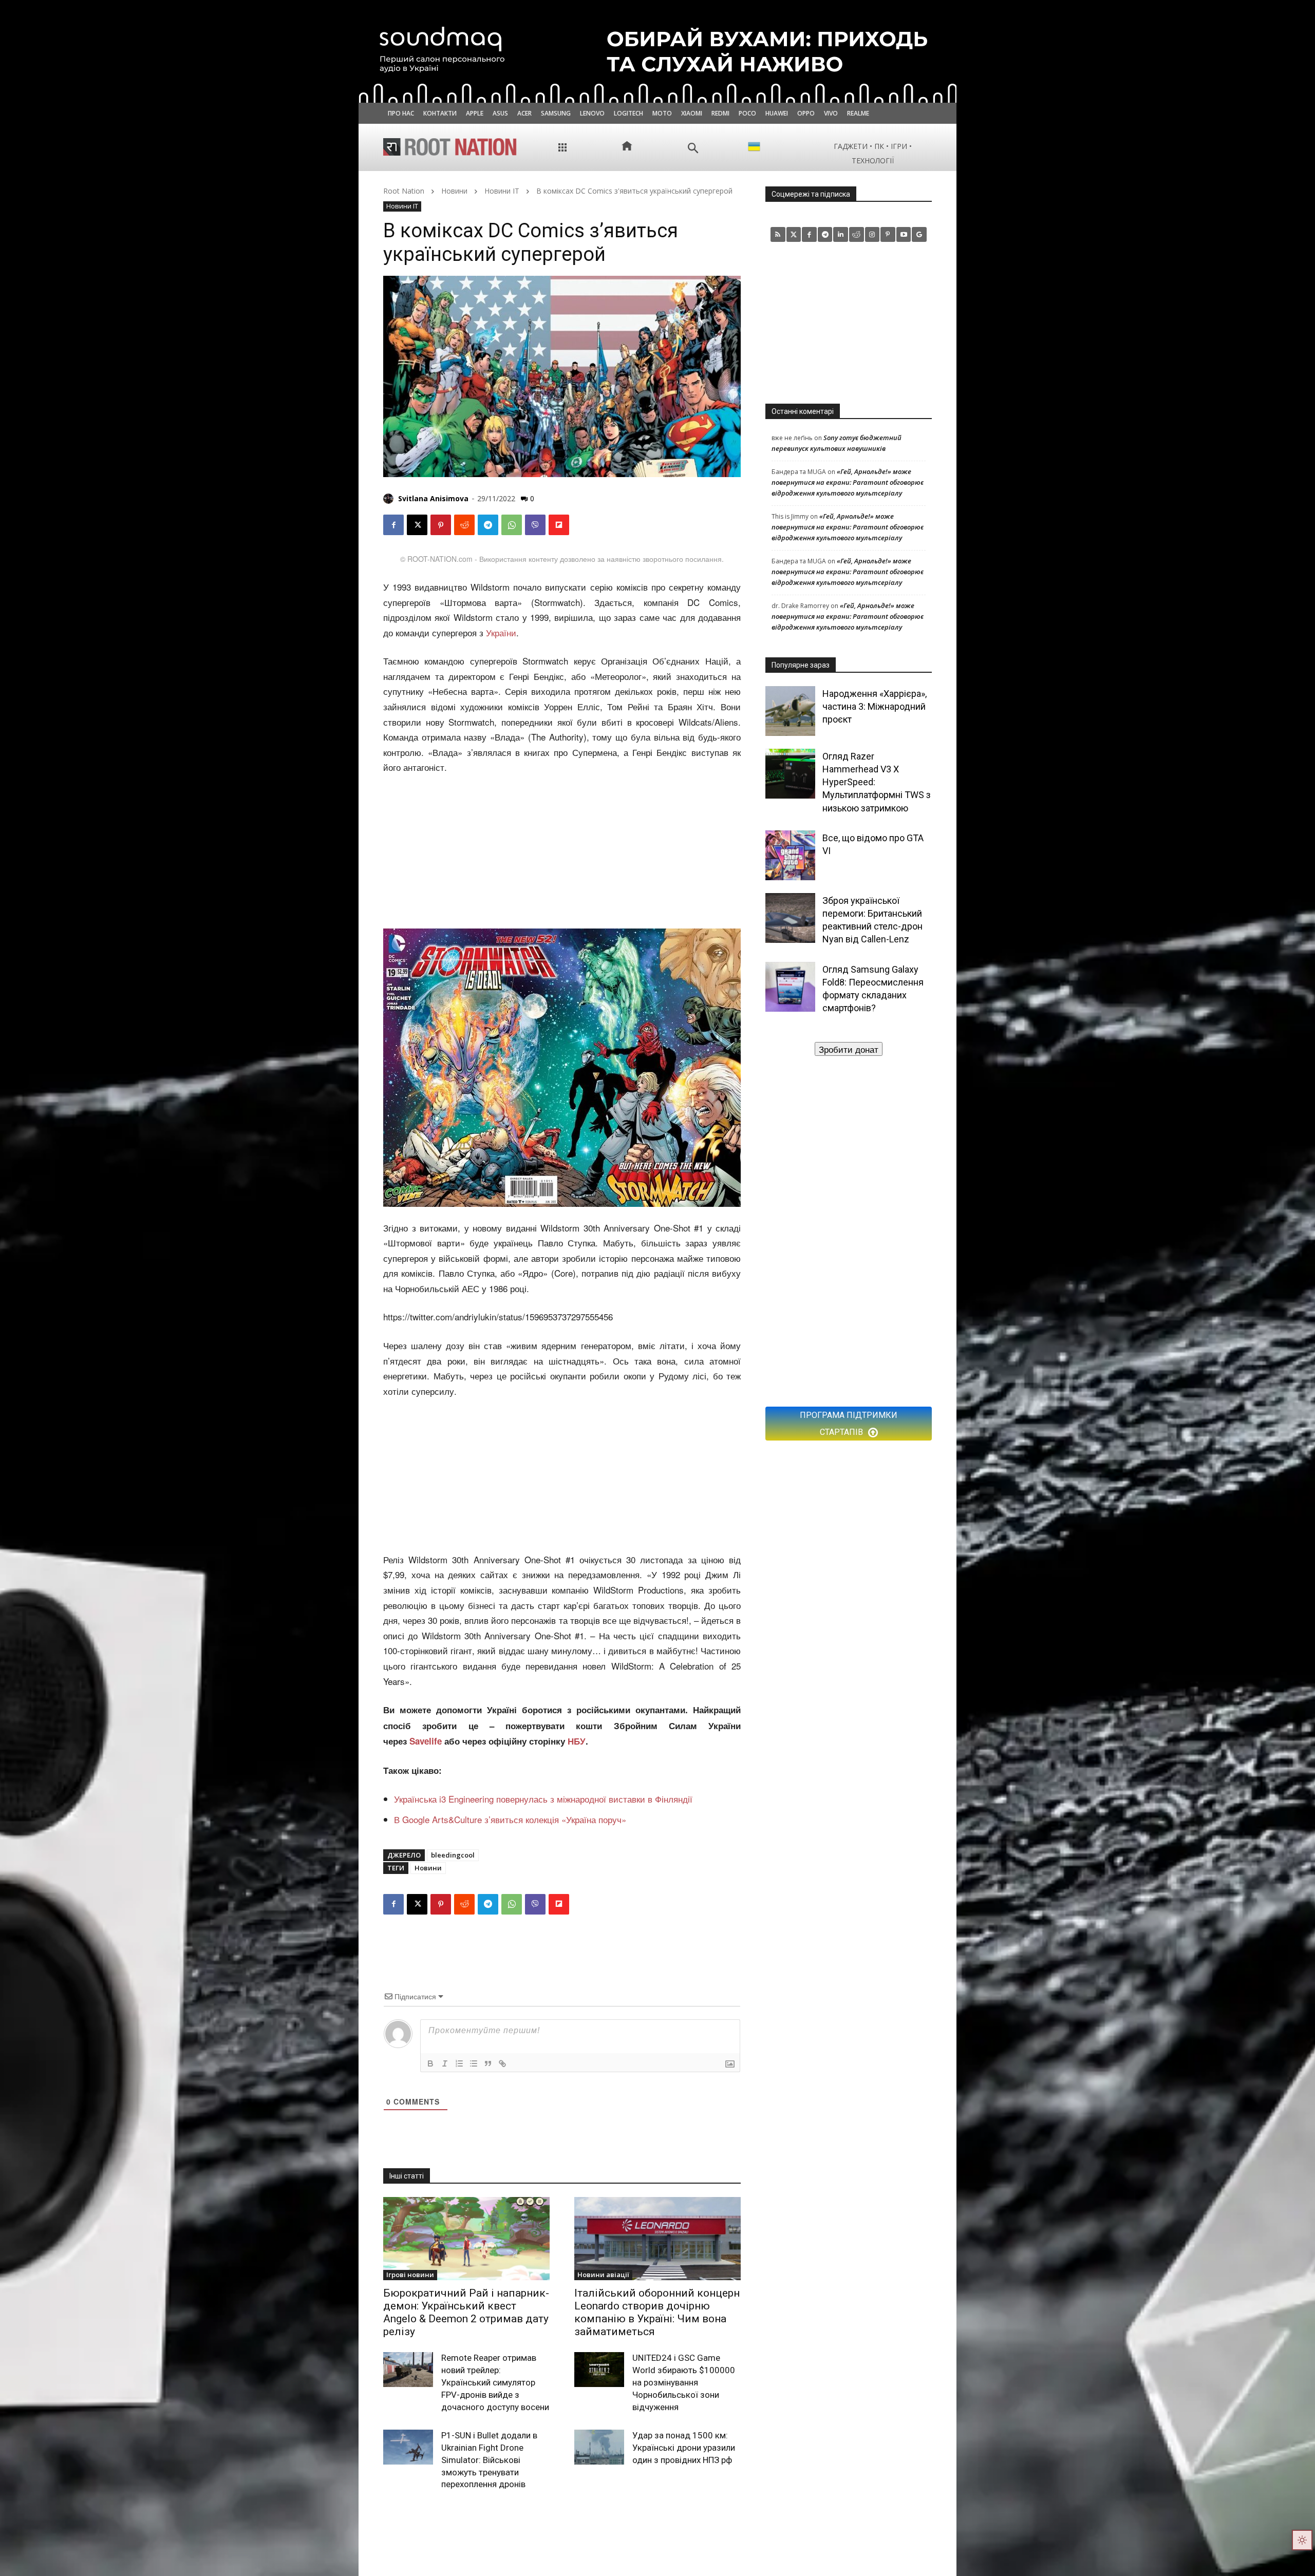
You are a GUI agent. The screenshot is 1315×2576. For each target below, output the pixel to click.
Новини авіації (603, 2275)
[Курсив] (445, 2063)
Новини (454, 191)
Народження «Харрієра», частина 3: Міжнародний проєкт (875, 706)
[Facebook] (393, 525)
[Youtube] (904, 234)
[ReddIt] (464, 525)
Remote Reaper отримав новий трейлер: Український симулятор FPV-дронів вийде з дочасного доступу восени (495, 2382)
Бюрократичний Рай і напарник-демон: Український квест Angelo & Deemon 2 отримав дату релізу (466, 2313)
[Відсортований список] (459, 2063)
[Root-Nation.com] (450, 147)
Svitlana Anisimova (433, 498)
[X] (417, 525)
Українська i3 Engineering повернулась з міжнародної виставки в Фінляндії (543, 1799)
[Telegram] (488, 525)
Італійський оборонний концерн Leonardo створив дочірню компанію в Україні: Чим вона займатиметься (657, 2313)
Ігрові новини (410, 2275)
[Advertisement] (562, 853)
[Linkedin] (841, 234)
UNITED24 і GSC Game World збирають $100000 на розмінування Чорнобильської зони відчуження (684, 2382)
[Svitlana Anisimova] (390, 499)
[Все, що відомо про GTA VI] (790, 855)
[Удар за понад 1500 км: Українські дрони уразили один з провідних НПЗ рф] (599, 2447)
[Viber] (535, 525)
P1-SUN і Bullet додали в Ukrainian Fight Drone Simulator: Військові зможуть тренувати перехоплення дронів (489, 2460)
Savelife (427, 1741)
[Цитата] (488, 2063)
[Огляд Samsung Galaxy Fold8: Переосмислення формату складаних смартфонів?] (790, 987)
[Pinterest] (441, 525)
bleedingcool (453, 1855)
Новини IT (502, 191)
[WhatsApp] (512, 525)
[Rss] (778, 234)
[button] (693, 148)
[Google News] (919, 234)
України (501, 632)
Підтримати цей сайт (849, 1049)
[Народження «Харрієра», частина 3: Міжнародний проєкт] (790, 711)
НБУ (577, 1741)
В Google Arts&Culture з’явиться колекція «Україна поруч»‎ (510, 1819)
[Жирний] (430, 2063)
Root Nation (404, 191)
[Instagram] (872, 234)
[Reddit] (857, 234)
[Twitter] (794, 234)
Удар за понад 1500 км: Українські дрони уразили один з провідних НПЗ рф (684, 2448)
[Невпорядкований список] (474, 2063)
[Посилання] (502, 2063)
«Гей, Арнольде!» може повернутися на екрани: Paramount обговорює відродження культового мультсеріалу (848, 482)
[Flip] (559, 525)
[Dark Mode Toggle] (1302, 2540)
